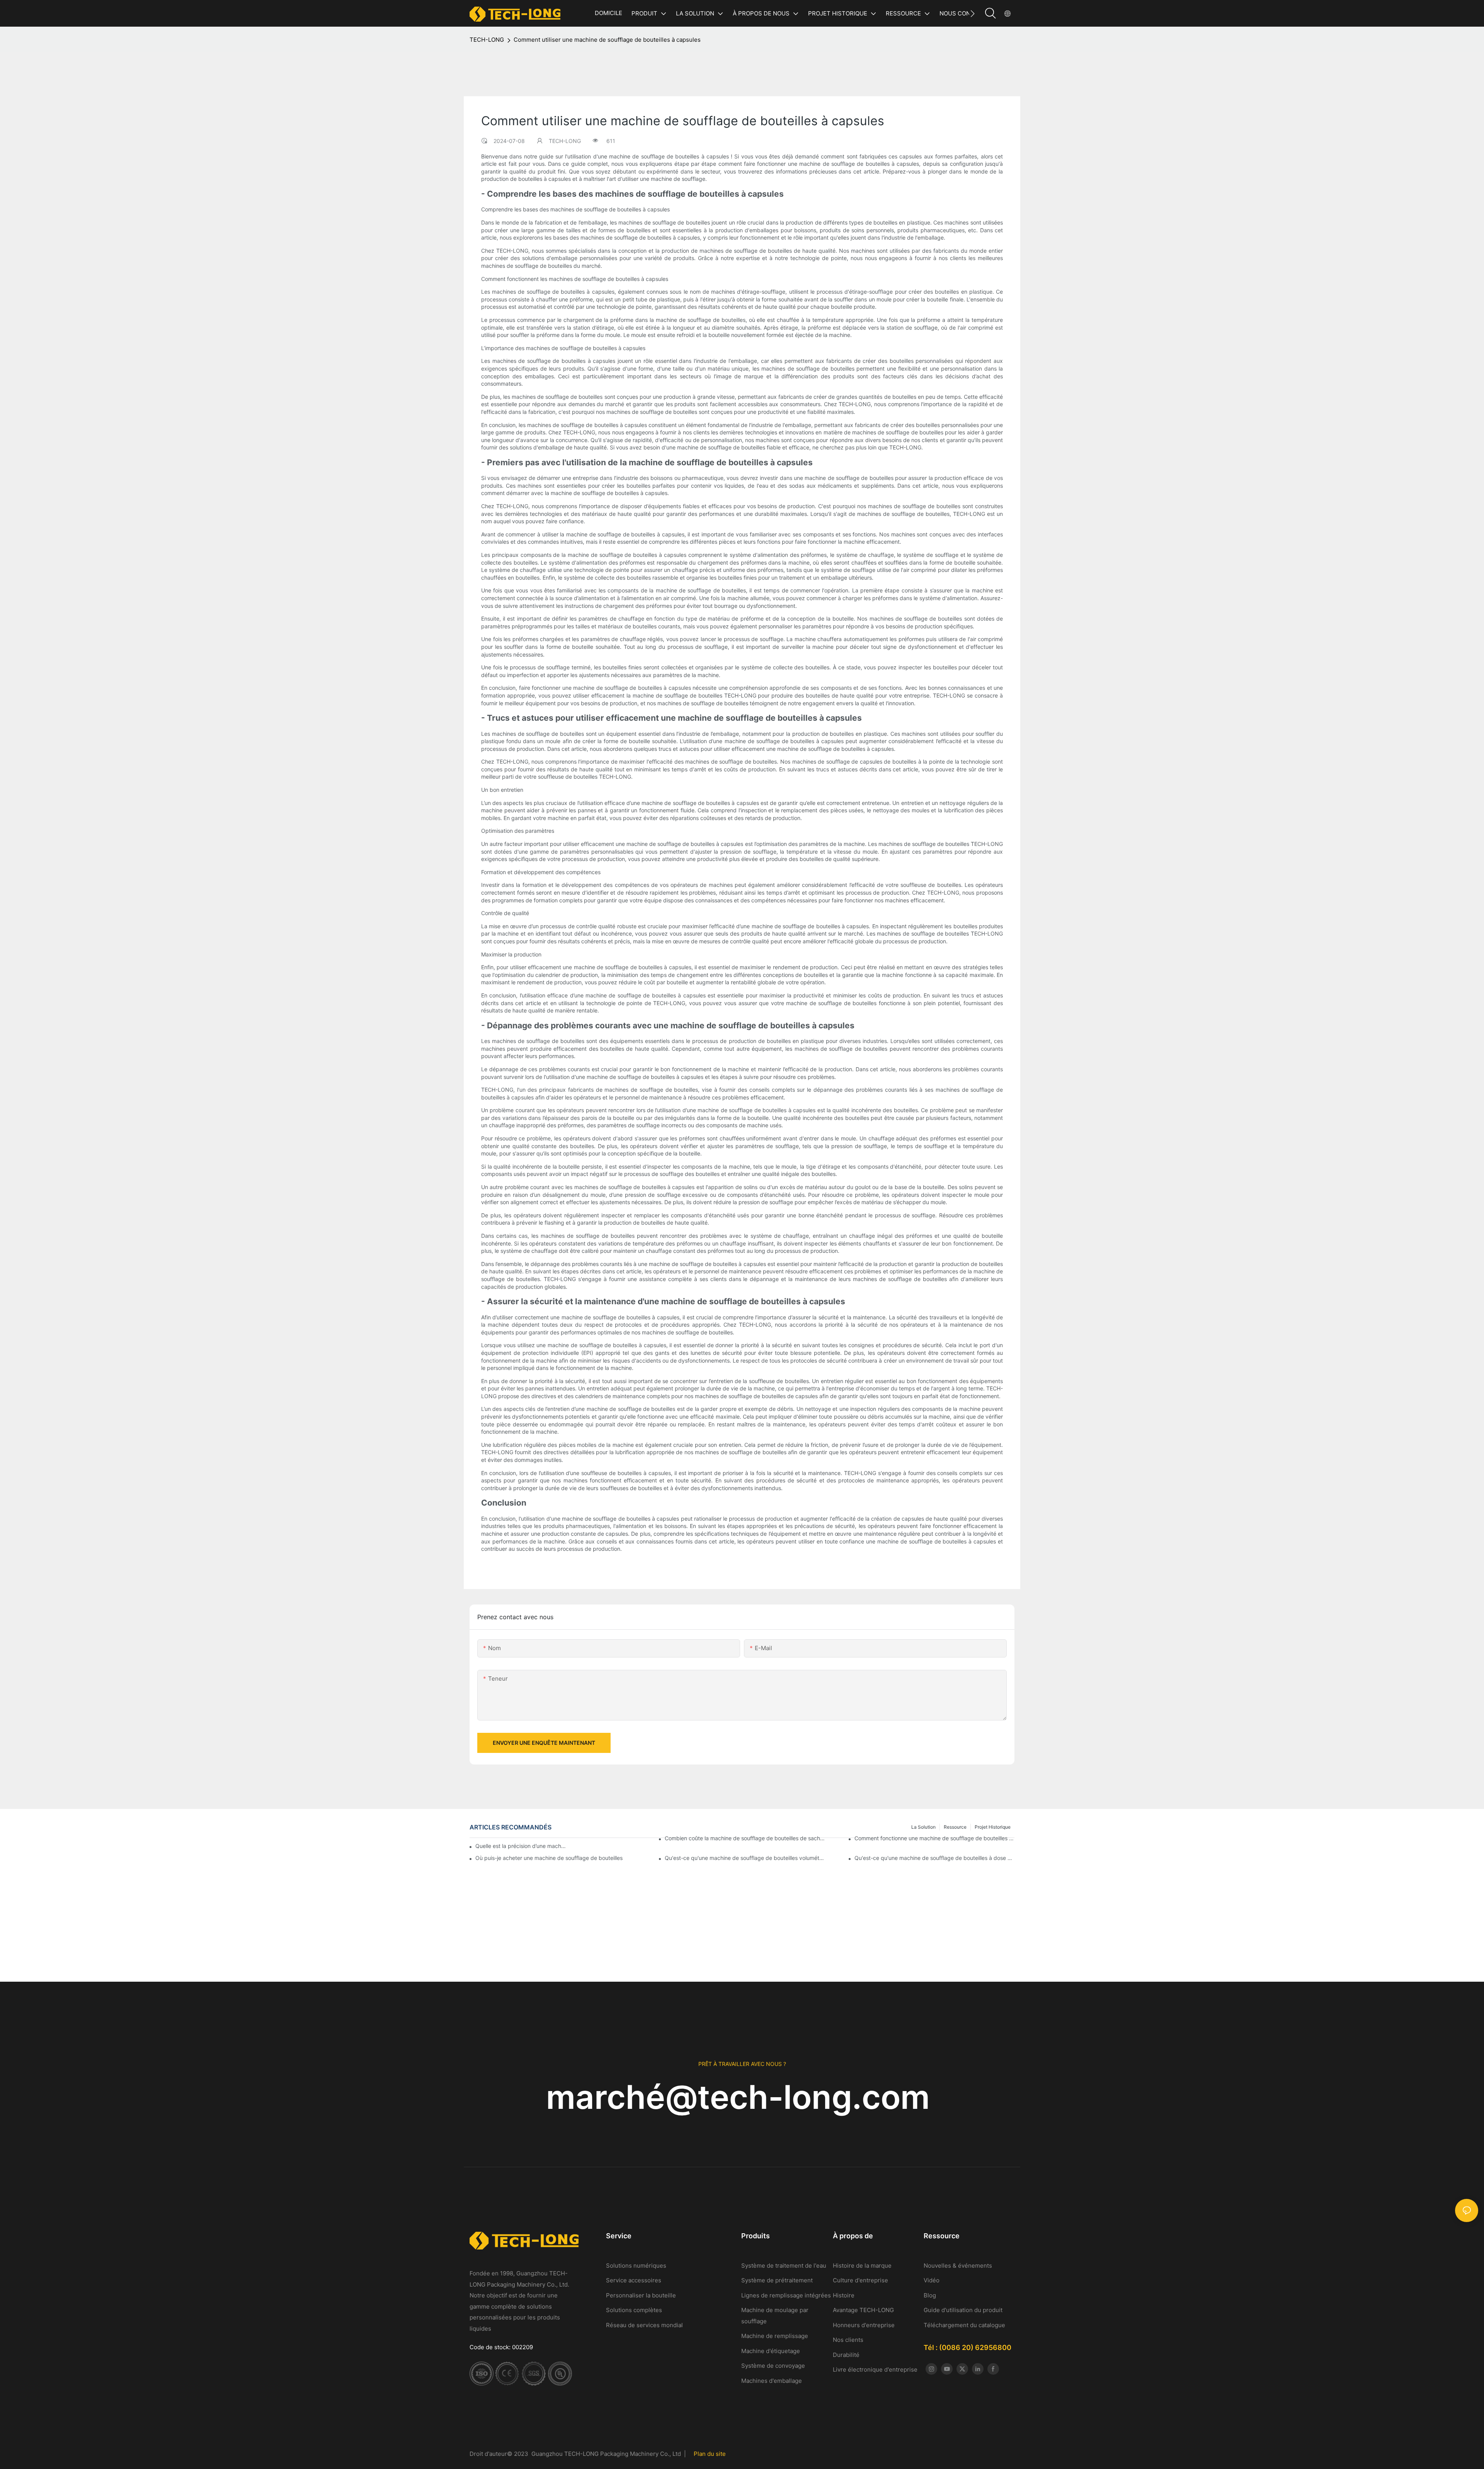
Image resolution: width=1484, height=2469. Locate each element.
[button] (973, 14)
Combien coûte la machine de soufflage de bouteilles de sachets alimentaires (745, 1838)
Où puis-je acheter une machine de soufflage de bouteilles (549, 1858)
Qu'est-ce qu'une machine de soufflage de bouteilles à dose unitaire (934, 1858)
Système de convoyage (773, 2366)
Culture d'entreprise (860, 2280)
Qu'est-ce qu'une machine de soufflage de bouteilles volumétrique (745, 1858)
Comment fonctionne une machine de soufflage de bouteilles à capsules (934, 1838)
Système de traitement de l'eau (785, 2266)
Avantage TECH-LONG (863, 2310)
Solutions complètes (634, 2310)
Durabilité (846, 2355)
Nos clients (848, 2340)
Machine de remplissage (775, 2336)
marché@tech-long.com (742, 2097)
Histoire (844, 2295)
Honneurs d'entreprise (864, 2325)
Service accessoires (634, 2280)
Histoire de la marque (863, 2266)
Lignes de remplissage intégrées (786, 2295)
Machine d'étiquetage (771, 2351)
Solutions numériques (636, 2266)
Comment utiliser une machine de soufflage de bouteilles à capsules (607, 40)
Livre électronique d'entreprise (875, 2369)
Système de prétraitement (777, 2280)
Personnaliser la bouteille (641, 2295)
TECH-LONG (487, 40)
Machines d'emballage (772, 2381)
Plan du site (710, 2454)
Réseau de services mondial (644, 2325)
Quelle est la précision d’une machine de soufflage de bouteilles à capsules (521, 1846)
